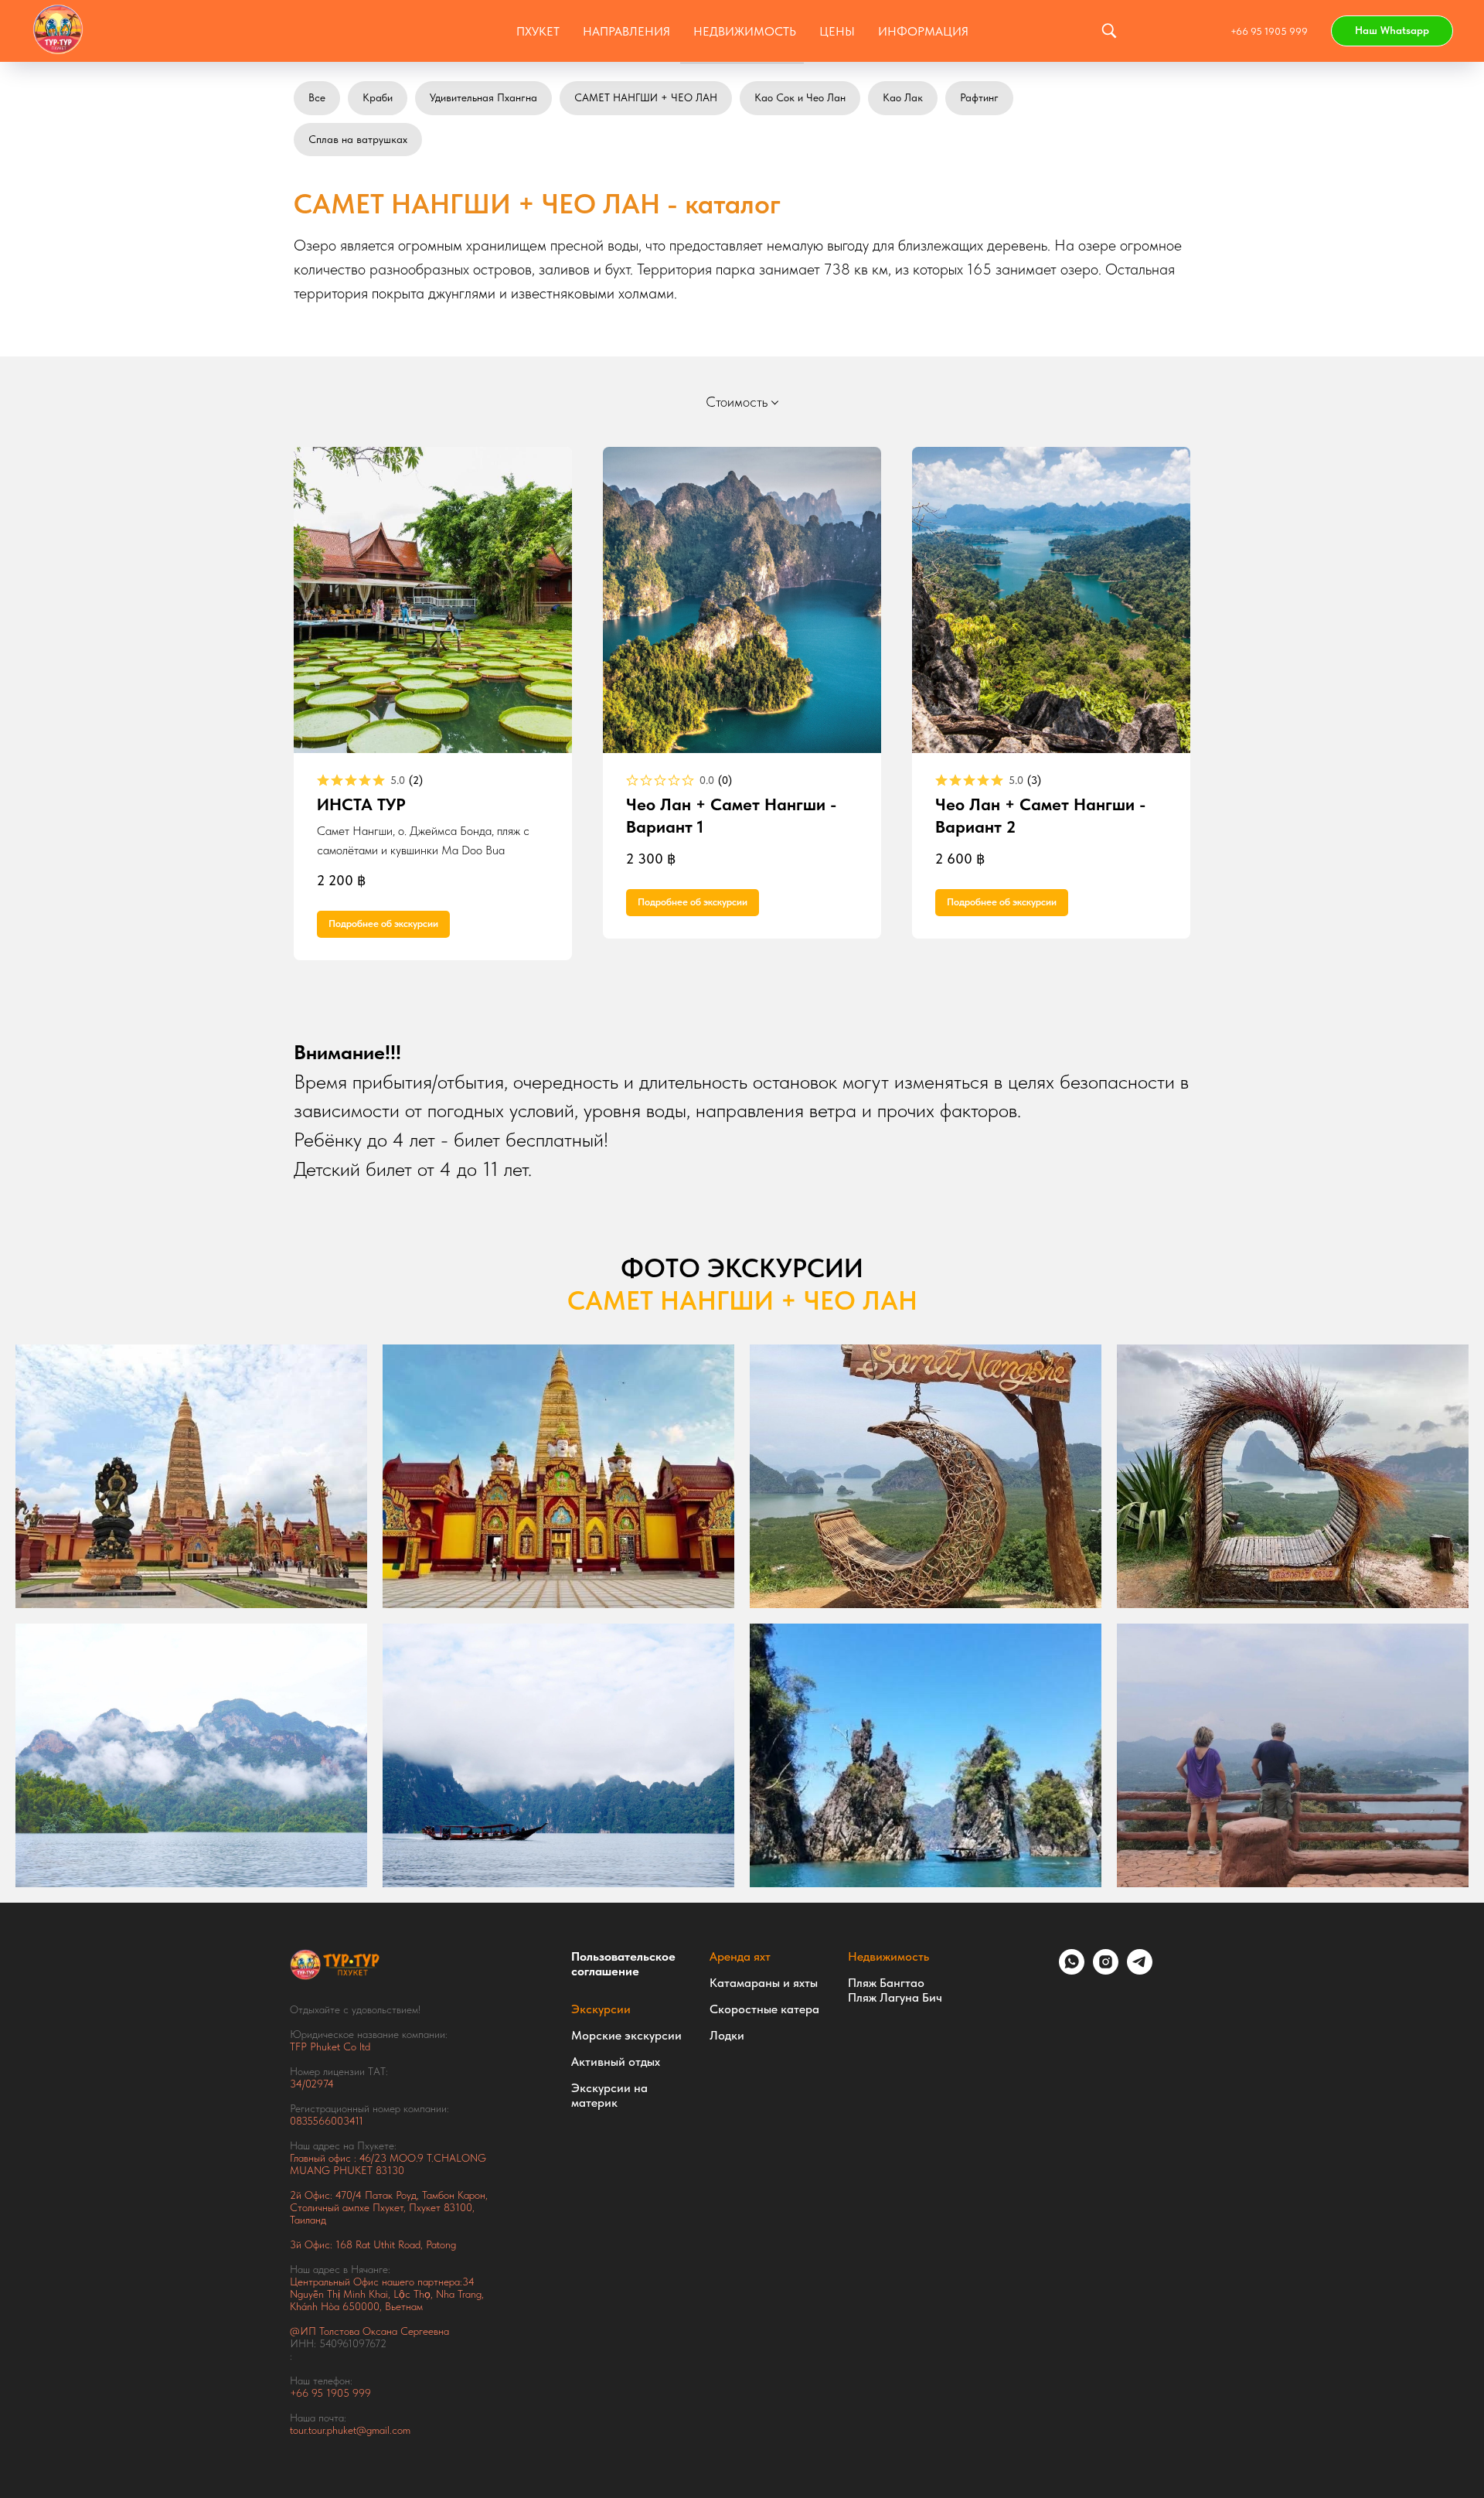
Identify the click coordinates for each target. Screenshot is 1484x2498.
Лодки (727, 2035)
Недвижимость (888, 1956)
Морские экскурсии (626, 2035)
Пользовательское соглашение (623, 1964)
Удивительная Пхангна (483, 97)
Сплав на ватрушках (358, 139)
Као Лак (903, 97)
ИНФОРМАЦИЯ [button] (923, 31)
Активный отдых (616, 2062)
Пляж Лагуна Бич (895, 1997)
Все (317, 97)
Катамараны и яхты (764, 1983)
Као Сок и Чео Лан (800, 97)
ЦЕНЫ (837, 31)
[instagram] (1106, 1970)
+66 (301, 2393)
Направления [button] (626, 31)
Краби (378, 97)
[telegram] (1140, 1970)
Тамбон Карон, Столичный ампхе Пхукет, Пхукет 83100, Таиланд (389, 2207)
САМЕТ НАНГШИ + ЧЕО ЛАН (646, 97)
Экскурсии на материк (609, 2095)
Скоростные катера (764, 2009)
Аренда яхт (740, 1956)
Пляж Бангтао (886, 1983)
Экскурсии (601, 2009)
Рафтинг (979, 97)
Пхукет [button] (538, 31)
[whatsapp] (1072, 1970)
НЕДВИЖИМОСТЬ (745, 31)
